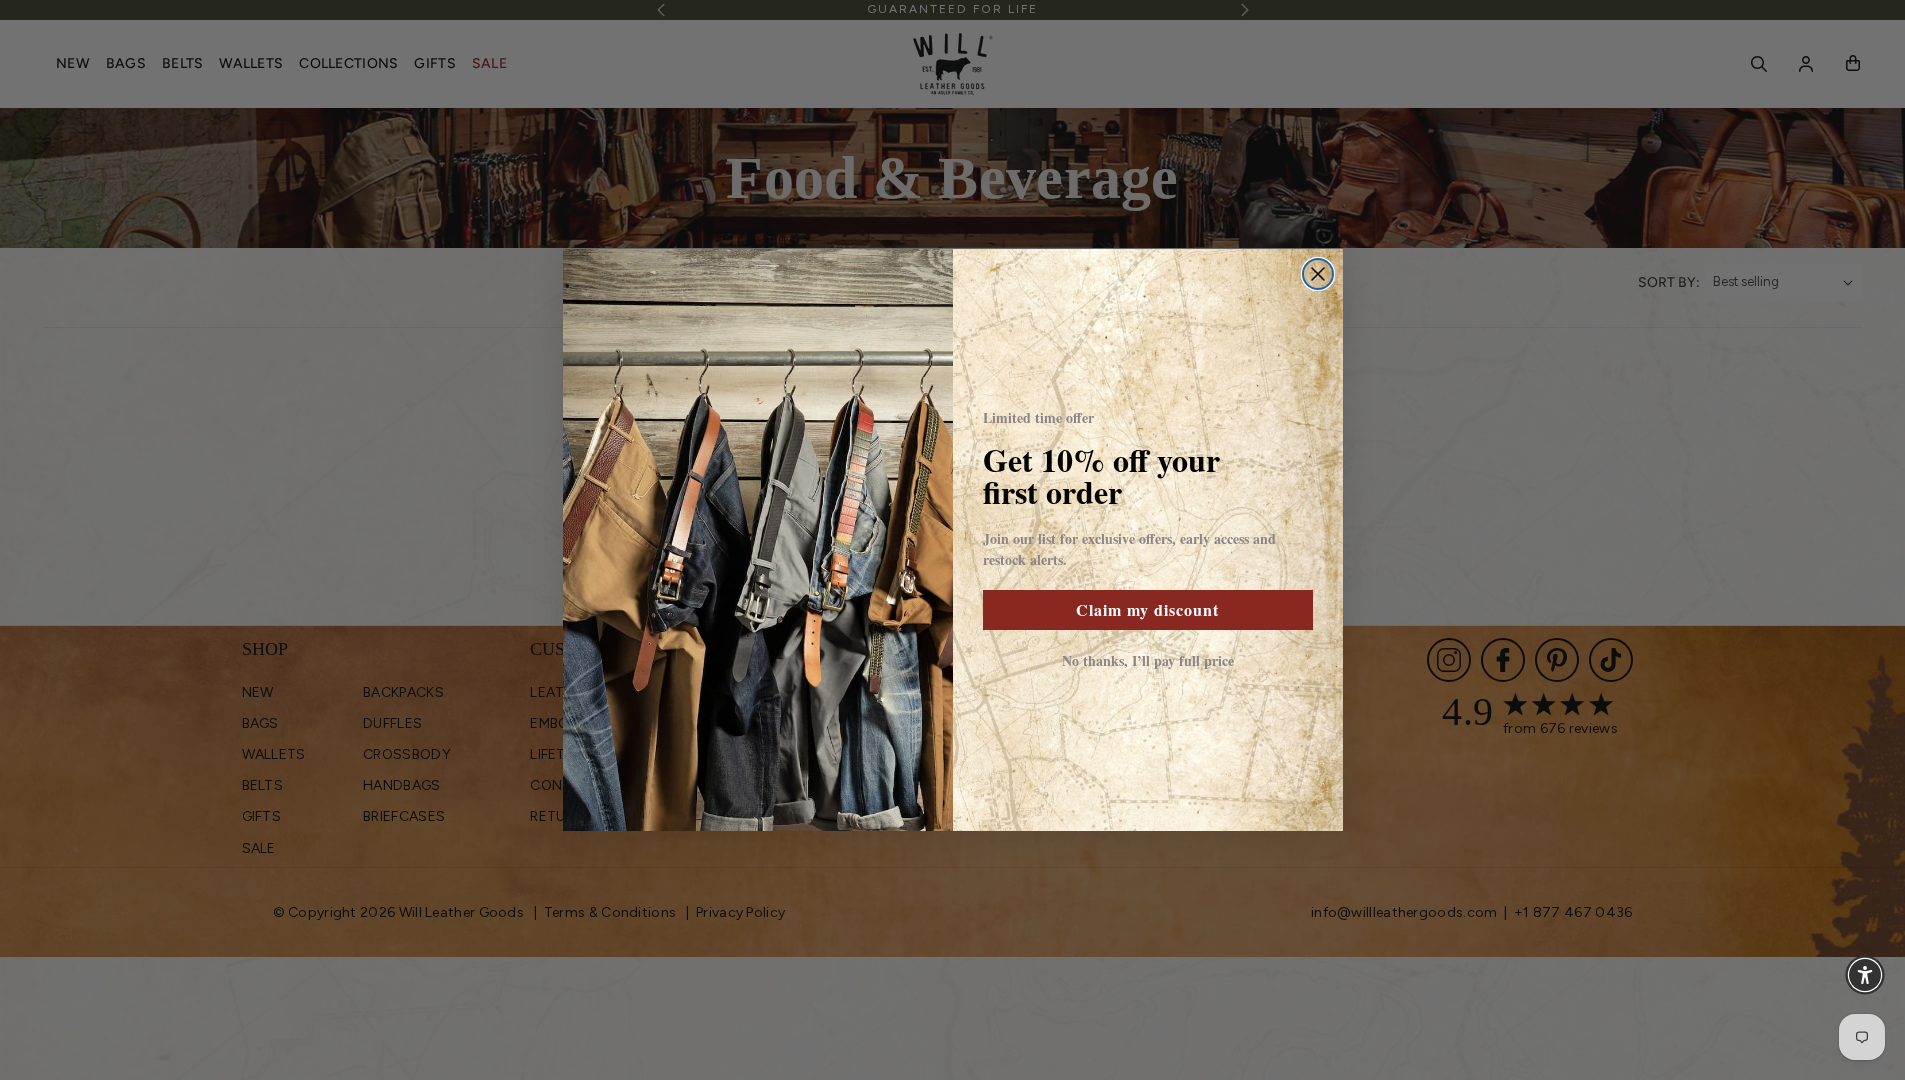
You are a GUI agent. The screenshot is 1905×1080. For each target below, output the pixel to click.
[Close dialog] (1318, 274)
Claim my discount (1147, 609)
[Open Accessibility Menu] (1865, 975)
